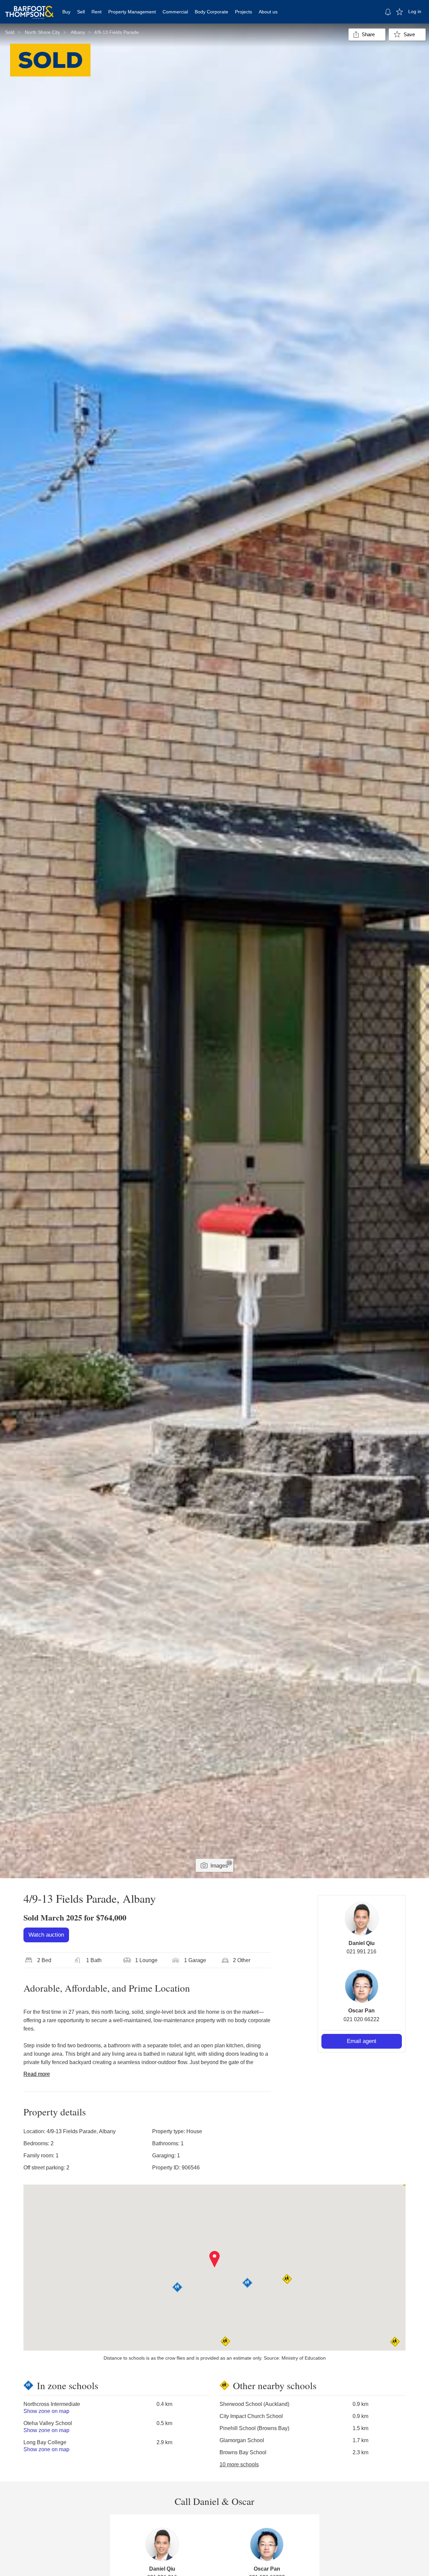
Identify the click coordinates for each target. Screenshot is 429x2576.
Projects (243, 12)
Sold (10, 32)
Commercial (175, 12)
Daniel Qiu (362, 1943)
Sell (81, 12)
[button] (215, 2259)
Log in (415, 11)
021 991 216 (361, 1952)
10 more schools (239, 2464)
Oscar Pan (361, 2011)
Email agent (362, 2041)
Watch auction (46, 1935)
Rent (97, 12)
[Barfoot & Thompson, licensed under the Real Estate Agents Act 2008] (29, 8)
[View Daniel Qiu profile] (362, 1919)
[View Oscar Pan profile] (362, 1986)
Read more (37, 2074)
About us (268, 12)
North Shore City (42, 32)
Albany (78, 32)
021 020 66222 (361, 2019)
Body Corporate (211, 12)
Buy (66, 12)
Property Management (132, 12)
